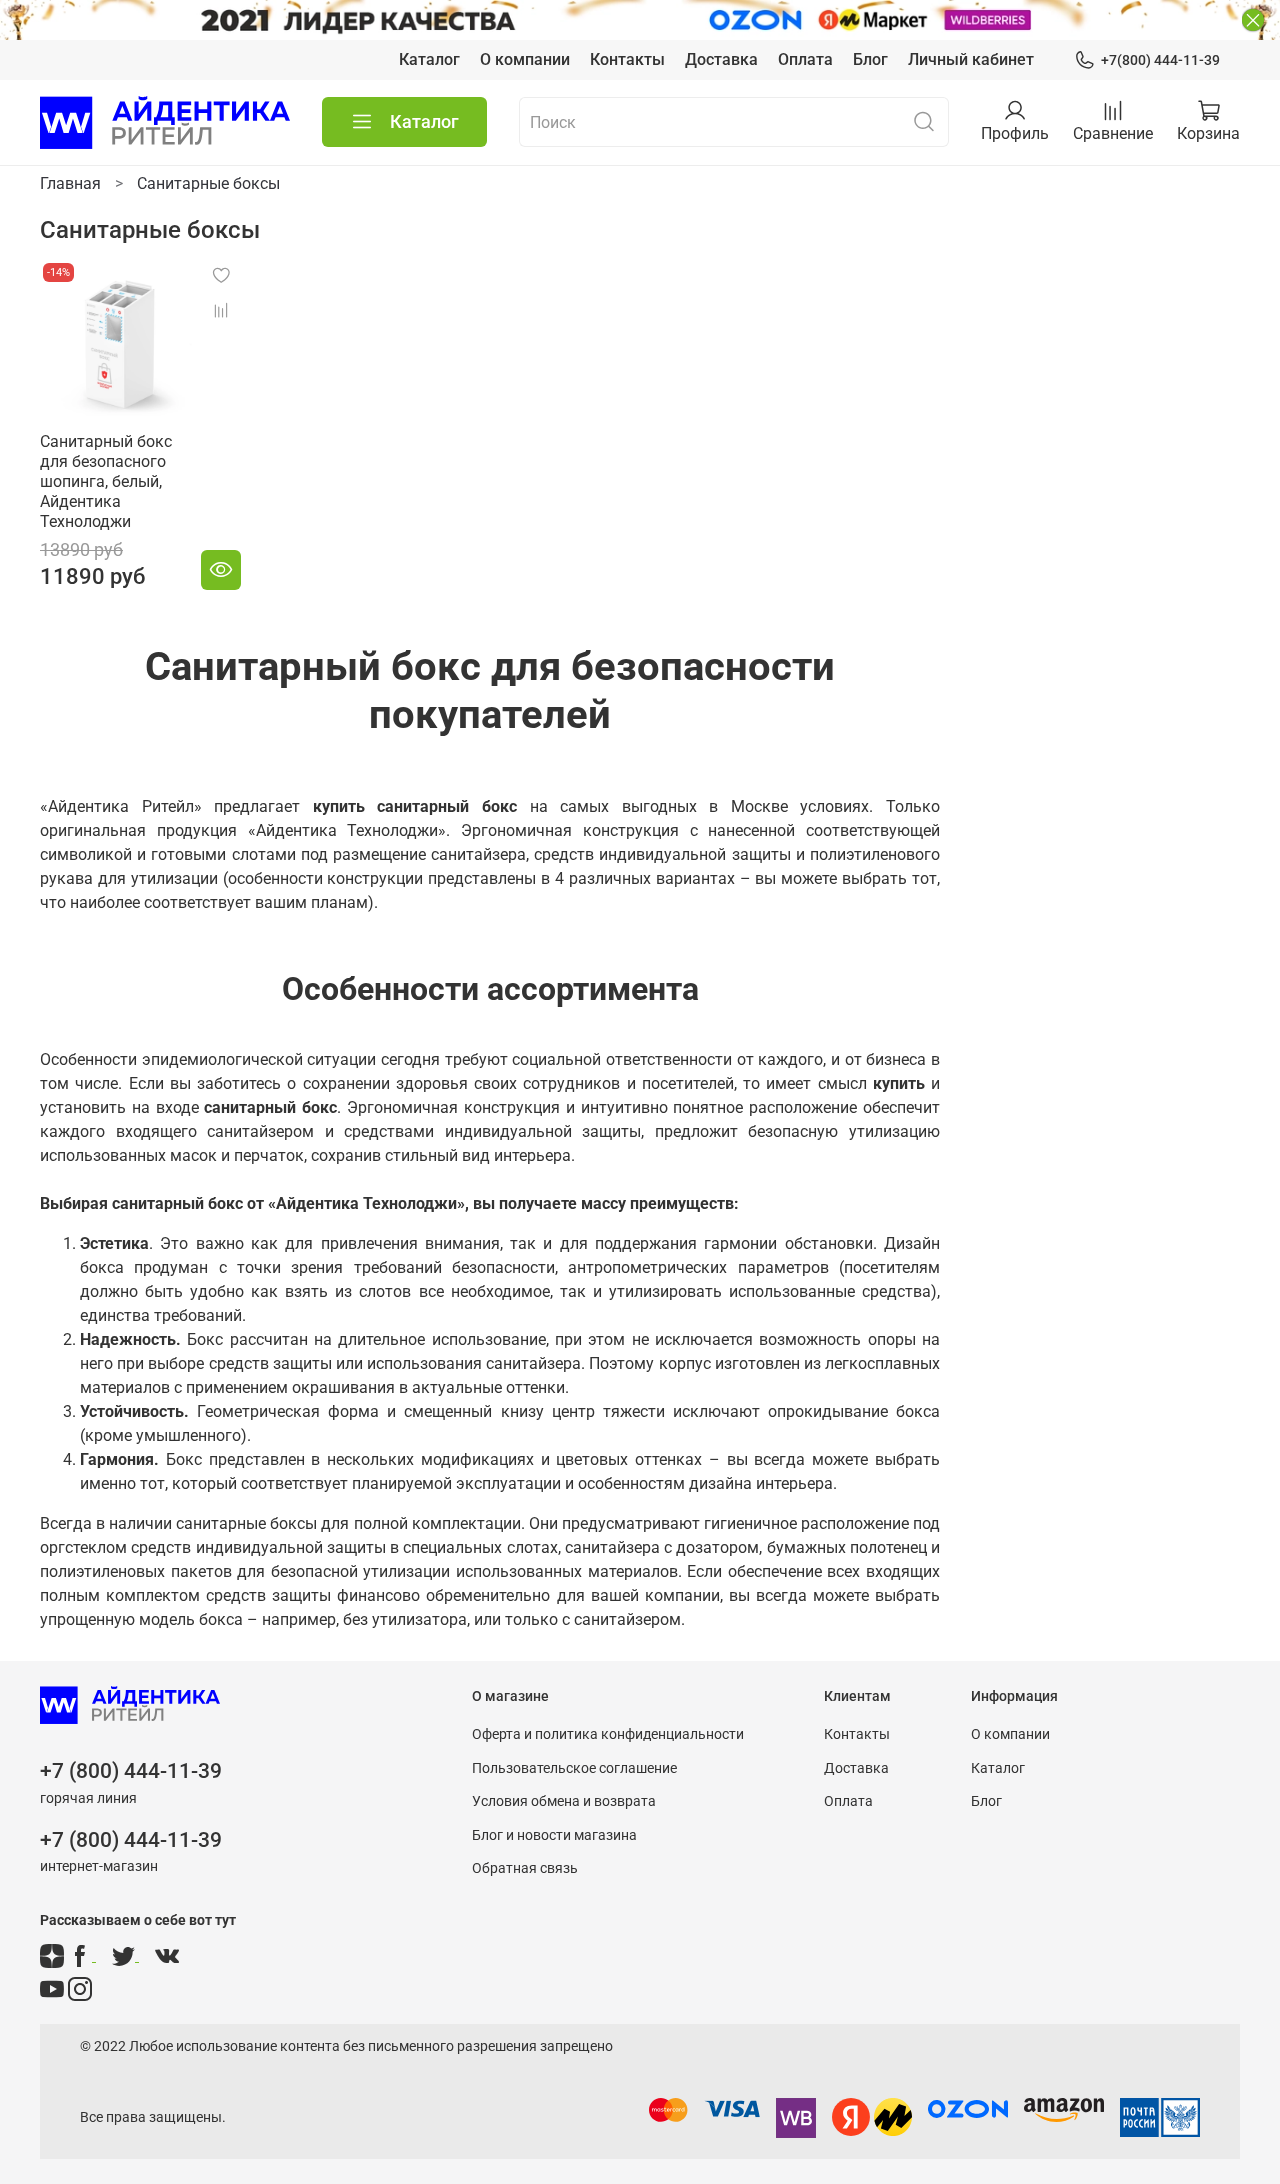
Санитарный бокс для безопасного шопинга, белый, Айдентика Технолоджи (106, 481)
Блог (870, 59)
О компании (525, 59)
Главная (70, 183)
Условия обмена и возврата (564, 1801)
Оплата (805, 59)
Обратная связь (525, 1868)
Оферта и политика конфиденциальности (608, 1734)
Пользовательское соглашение (574, 1768)
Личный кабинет (971, 59)
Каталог (429, 59)
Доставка (721, 59)
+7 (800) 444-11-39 (131, 1771)
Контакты (627, 59)
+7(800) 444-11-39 (1160, 60)
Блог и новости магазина (554, 1835)
